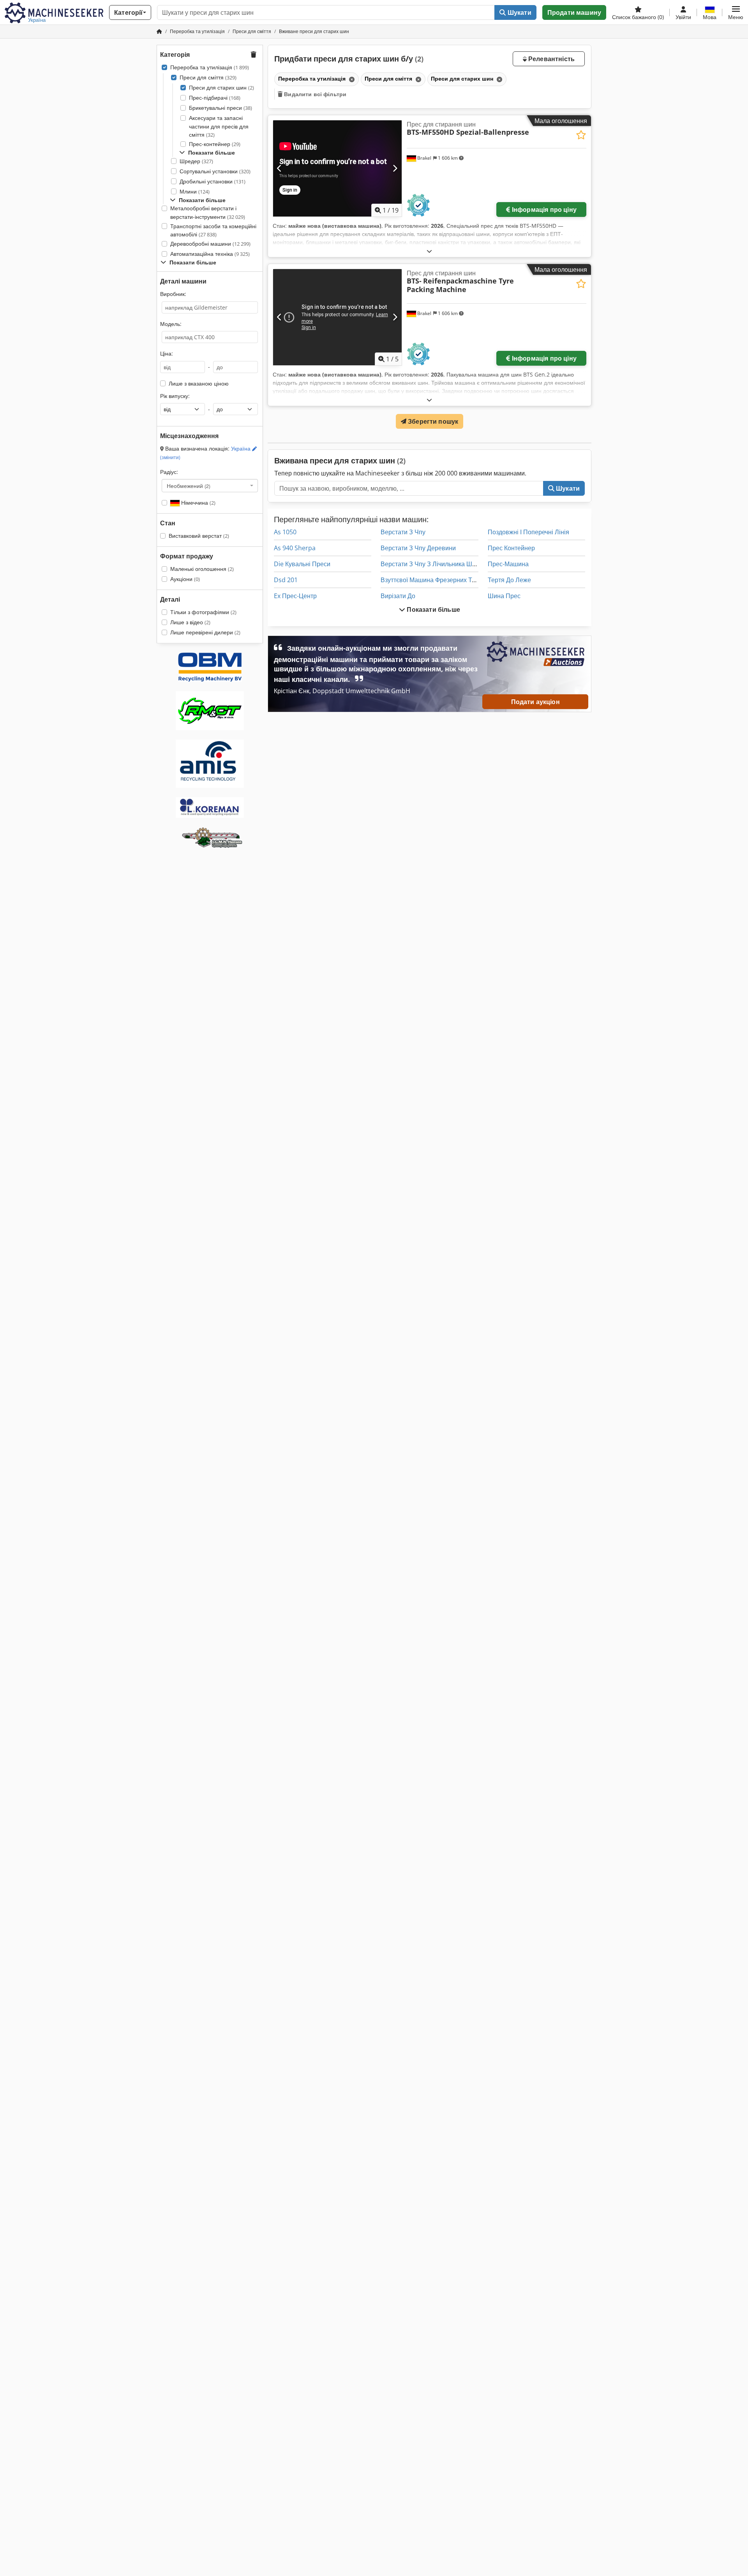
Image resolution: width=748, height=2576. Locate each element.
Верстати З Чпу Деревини (418, 548)
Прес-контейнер (215, 144)
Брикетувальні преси (221, 108)
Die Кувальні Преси (302, 564)
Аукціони (185, 579)
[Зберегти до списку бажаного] (581, 135)
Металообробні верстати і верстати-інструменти (208, 212)
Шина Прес (504, 596)
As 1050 (285, 532)
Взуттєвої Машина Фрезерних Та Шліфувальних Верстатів (465, 580)
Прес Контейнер (511, 548)
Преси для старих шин (221, 87)
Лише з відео (190, 622)
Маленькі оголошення (202, 569)
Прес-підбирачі (215, 98)
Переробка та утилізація (210, 67)
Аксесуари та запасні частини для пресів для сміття (219, 126)
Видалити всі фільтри (314, 94)
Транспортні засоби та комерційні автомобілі (213, 230)
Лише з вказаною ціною (199, 383)
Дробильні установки (213, 181)
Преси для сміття (208, 77)
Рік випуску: (175, 396)
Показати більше (433, 609)
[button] (736, 12)
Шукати (519, 12)
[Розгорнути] (429, 251)
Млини (195, 191)
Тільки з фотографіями (203, 612)
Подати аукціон (535, 702)
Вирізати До (398, 596)
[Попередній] (280, 168)
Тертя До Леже (509, 580)
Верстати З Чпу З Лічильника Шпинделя (438, 564)
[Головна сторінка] (159, 31)
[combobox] (210, 486)
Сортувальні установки (215, 171)
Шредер (196, 161)
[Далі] (395, 168)
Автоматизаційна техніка (210, 254)
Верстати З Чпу (403, 532)
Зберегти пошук (432, 421)
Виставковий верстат (199, 536)
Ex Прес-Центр (295, 596)
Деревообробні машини (210, 244)
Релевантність (551, 59)
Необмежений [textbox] (189, 486)
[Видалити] (351, 79)
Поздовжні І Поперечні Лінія (528, 532)
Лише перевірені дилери (205, 632)
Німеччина (198, 503)
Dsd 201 (286, 580)
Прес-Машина (508, 564)
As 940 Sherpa (295, 548)
